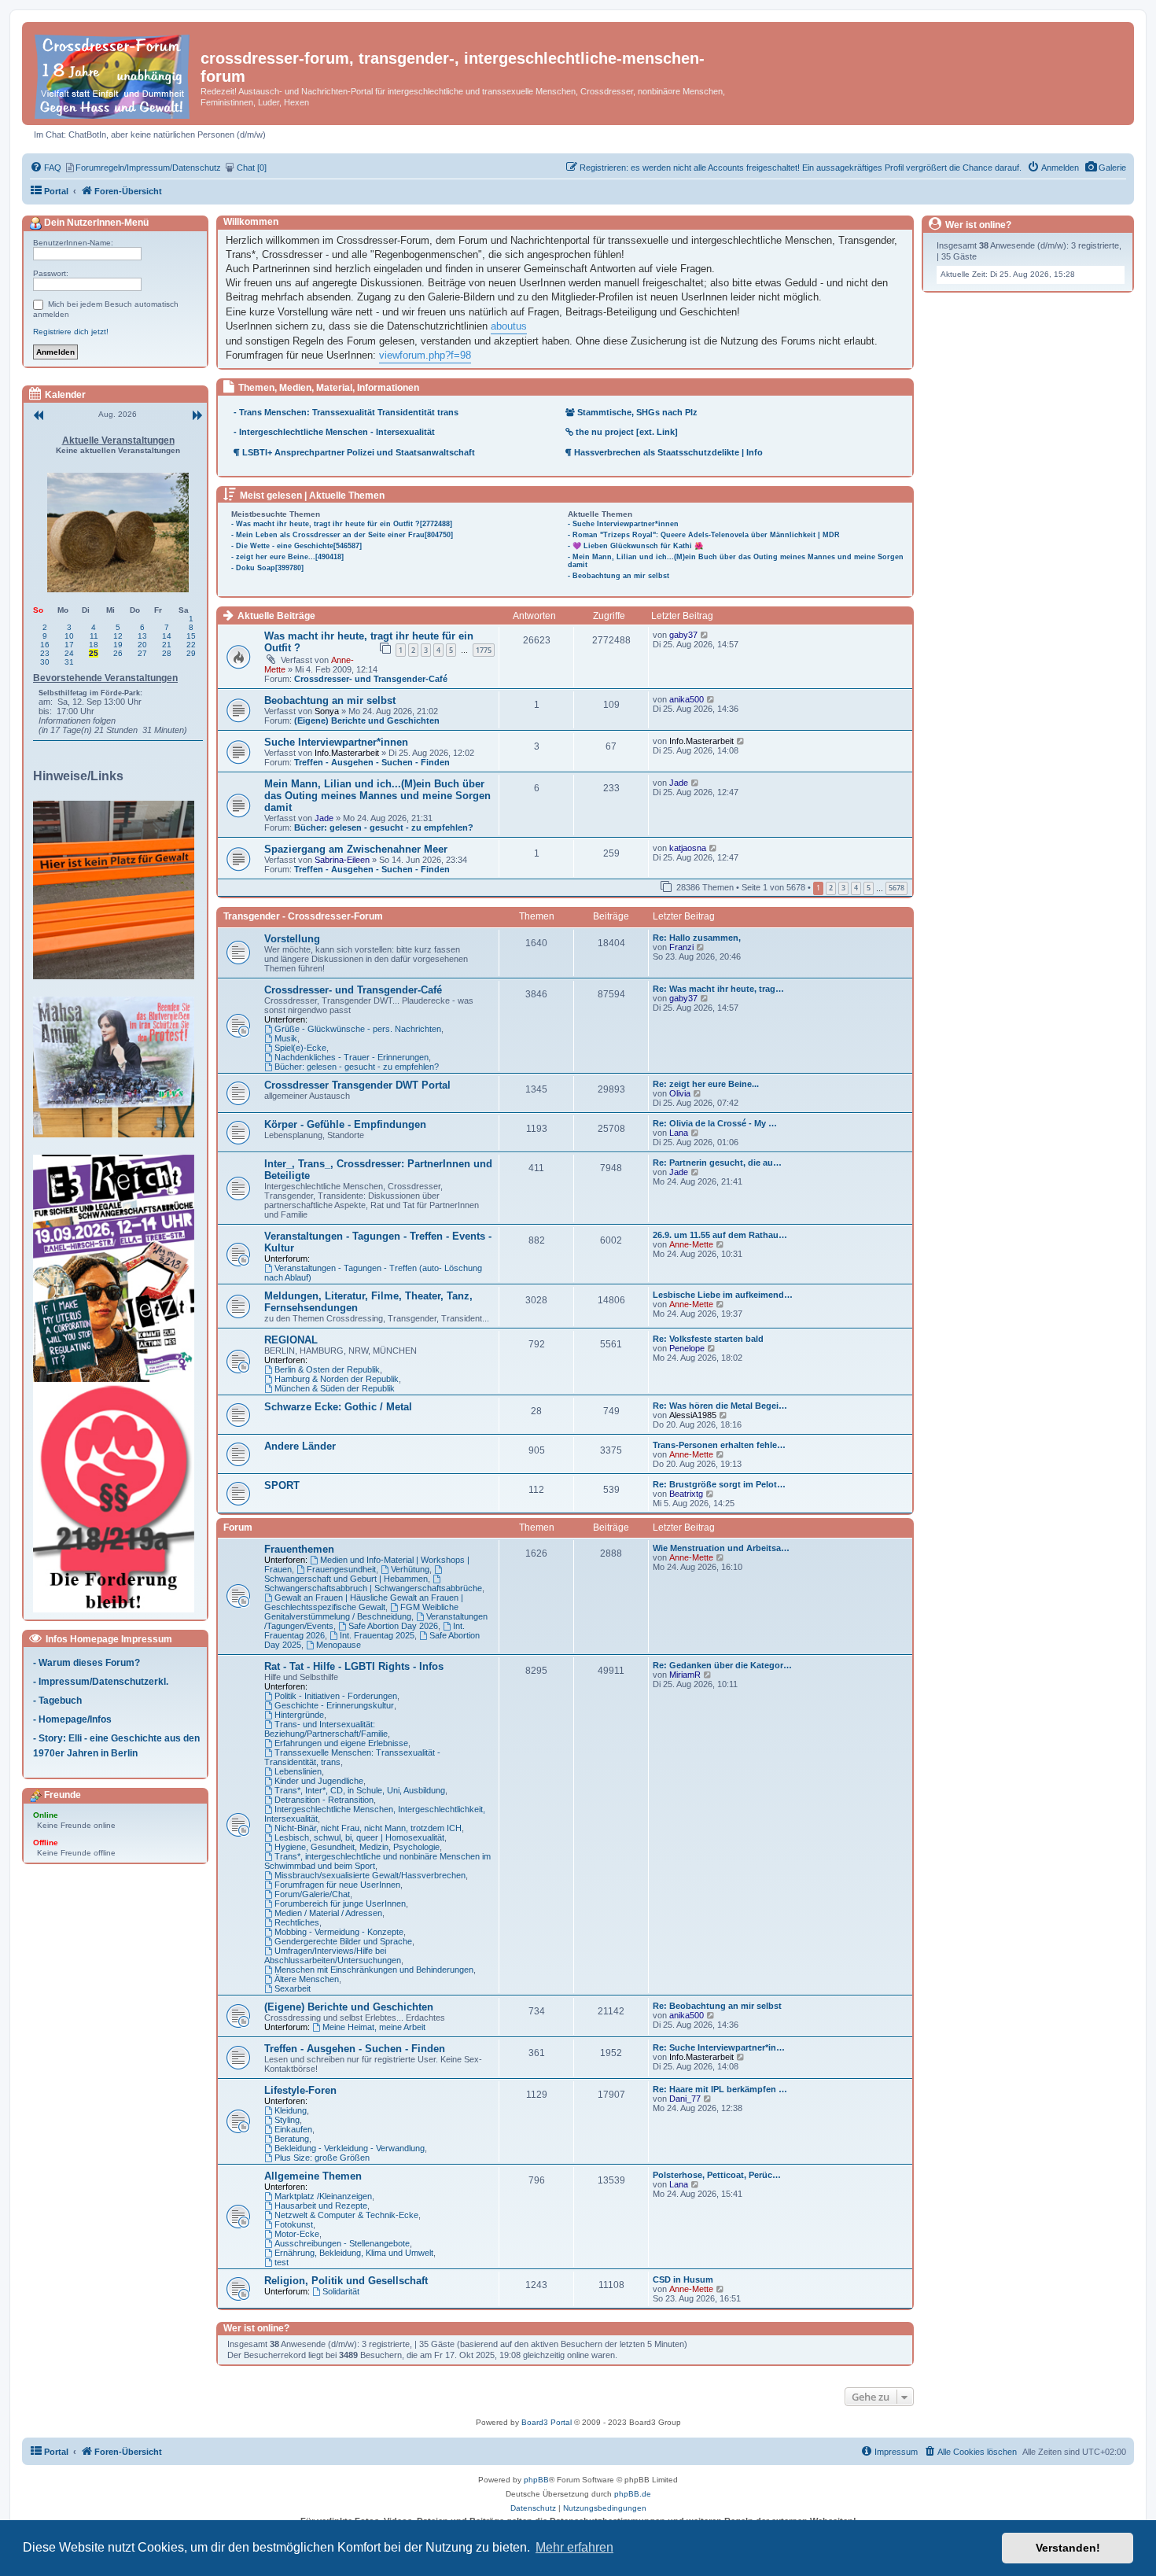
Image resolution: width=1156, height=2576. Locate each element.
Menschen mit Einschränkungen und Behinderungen (374, 1970)
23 (45, 653)
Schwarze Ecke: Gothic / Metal (338, 1407)
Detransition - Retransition (324, 1800)
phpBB (536, 2480)
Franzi (681, 947)
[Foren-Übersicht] (113, 74)
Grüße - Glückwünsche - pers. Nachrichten (358, 1029)
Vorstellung (292, 939)
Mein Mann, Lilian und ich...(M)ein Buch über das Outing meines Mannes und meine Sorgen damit (377, 796)
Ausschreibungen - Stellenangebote (342, 2243)
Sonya (327, 711)
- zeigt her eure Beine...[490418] (287, 557)
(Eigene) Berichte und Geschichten (367, 720)
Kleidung (291, 2110)
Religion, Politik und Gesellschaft (346, 2281)
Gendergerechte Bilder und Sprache (343, 1941)
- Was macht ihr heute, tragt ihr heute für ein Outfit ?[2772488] (342, 524)
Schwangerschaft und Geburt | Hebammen (346, 1579)
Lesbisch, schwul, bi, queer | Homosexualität (359, 1837)
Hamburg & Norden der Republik (337, 1379)
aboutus (509, 326)
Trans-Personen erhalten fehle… (719, 1445)
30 (45, 662)
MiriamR (685, 1675)
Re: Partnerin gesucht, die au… (717, 1163)
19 (118, 645)
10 (69, 636)
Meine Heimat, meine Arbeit (374, 2027)
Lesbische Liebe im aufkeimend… (723, 1295)
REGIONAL (291, 1340)
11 (94, 636)
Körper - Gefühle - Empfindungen (345, 1124)
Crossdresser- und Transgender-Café (371, 679)
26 (118, 653)
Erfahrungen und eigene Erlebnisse (341, 1743)
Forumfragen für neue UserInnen (337, 1885)
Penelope (687, 1348)
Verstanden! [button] (1068, 2548)
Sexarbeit (293, 1988)
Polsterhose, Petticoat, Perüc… (717, 2175)
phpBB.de (633, 2494)
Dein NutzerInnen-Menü (95, 223)
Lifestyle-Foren (300, 2090)
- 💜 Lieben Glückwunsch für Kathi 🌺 (635, 546)
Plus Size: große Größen (322, 2158)
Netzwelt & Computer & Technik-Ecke (346, 2215)
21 (167, 645)
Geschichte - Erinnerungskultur (334, 1705)
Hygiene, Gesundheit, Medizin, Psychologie (357, 1847)
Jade (324, 818)
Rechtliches (297, 1922)
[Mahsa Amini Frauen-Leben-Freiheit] (118, 1067)
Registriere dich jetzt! (71, 332)
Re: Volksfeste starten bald (708, 1339)
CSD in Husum (683, 2279)
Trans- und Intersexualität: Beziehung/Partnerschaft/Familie (326, 1729)
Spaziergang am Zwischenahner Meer (356, 849)
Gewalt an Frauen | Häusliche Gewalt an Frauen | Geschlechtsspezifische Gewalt (364, 1602)
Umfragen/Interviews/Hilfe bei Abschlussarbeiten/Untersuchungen (333, 1955)
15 (191, 636)
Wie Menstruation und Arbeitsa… (721, 1548)
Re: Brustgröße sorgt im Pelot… (719, 1484)
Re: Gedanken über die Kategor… (722, 1665)
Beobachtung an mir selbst (330, 700)
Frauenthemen (299, 1549)
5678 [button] (896, 888)
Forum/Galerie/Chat (312, 1894)
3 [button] (843, 888)
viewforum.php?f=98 (425, 355)
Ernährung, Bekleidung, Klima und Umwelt (354, 2253)
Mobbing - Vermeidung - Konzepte (339, 1932)
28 (167, 653)
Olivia (680, 1093)
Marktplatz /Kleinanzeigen (323, 2196)
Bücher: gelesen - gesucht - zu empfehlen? (384, 827)
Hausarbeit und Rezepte (321, 2206)
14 (167, 636)
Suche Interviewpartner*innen (336, 742)
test (282, 2262)
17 (69, 645)
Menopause (339, 1645)
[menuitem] (1105, 168)
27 (142, 653)
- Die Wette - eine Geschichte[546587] (296, 546)
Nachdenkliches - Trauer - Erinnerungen (352, 1057)
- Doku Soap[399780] (267, 568)
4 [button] (856, 888)
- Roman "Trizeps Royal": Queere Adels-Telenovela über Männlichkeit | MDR (704, 535)
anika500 (687, 699)
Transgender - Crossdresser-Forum (303, 916)
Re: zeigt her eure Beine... (706, 1084)
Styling (287, 2120)
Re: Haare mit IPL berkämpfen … (720, 2089)
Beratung (292, 2139)
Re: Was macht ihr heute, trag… (718, 989)
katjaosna (688, 848)
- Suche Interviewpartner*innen (623, 524)
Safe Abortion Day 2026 (393, 1626)
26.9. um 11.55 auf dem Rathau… (720, 1235)
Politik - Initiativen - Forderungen (336, 1696)
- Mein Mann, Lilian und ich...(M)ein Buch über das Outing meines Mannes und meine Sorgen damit (736, 561)
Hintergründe (299, 1715)
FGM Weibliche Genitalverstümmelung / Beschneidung (361, 1612)
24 (69, 653)
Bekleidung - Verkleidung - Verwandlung (350, 2148)
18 (94, 645)
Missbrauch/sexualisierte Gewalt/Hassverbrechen (370, 1875)
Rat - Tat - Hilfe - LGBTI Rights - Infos (354, 1666)
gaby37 (683, 635)
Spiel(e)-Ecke (300, 1048)
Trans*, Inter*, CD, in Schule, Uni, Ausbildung (360, 1790)
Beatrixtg (686, 1494)
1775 (484, 650)
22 (191, 645)
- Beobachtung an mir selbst (618, 576)
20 (142, 645)
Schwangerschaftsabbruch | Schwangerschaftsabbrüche (373, 1588)
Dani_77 (685, 2099)
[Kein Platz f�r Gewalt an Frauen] (118, 890)
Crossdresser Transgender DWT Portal (357, 1085)
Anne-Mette (691, 1244)
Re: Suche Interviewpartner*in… (719, 2047)
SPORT (282, 1485)
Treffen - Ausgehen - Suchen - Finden (372, 762)
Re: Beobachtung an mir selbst (717, 2006)
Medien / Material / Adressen (328, 1913)
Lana (679, 1133)
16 (45, 645)
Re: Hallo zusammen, (697, 938)
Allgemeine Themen (313, 2176)
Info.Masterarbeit (347, 753)
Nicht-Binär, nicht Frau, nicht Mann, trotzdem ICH (368, 1828)
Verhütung (410, 1569)
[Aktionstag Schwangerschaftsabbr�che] (118, 1268)
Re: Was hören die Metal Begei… (720, 1406)
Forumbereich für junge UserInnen (340, 1903)
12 (118, 636)
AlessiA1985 (693, 1415)
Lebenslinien (298, 1771)
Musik (286, 1038)
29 (191, 653)
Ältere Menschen (307, 1979)
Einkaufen (293, 2129)
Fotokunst (294, 2224)
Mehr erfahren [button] (574, 2547)
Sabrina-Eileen (342, 860)
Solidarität (341, 2291)
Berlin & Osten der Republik (327, 1369)
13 (142, 636)
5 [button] (869, 888)
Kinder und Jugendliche (319, 1781)
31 (69, 662)
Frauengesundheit (341, 1569)
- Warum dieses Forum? (87, 1662)
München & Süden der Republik (335, 1388)
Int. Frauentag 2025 (377, 1635)
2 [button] (831, 888)
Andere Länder (300, 1446)
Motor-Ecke (297, 2234)
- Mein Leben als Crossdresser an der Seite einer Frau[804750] (342, 535)
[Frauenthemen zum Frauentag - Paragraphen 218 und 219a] (118, 1498)
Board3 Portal (547, 2422)
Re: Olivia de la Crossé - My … (715, 1123)
